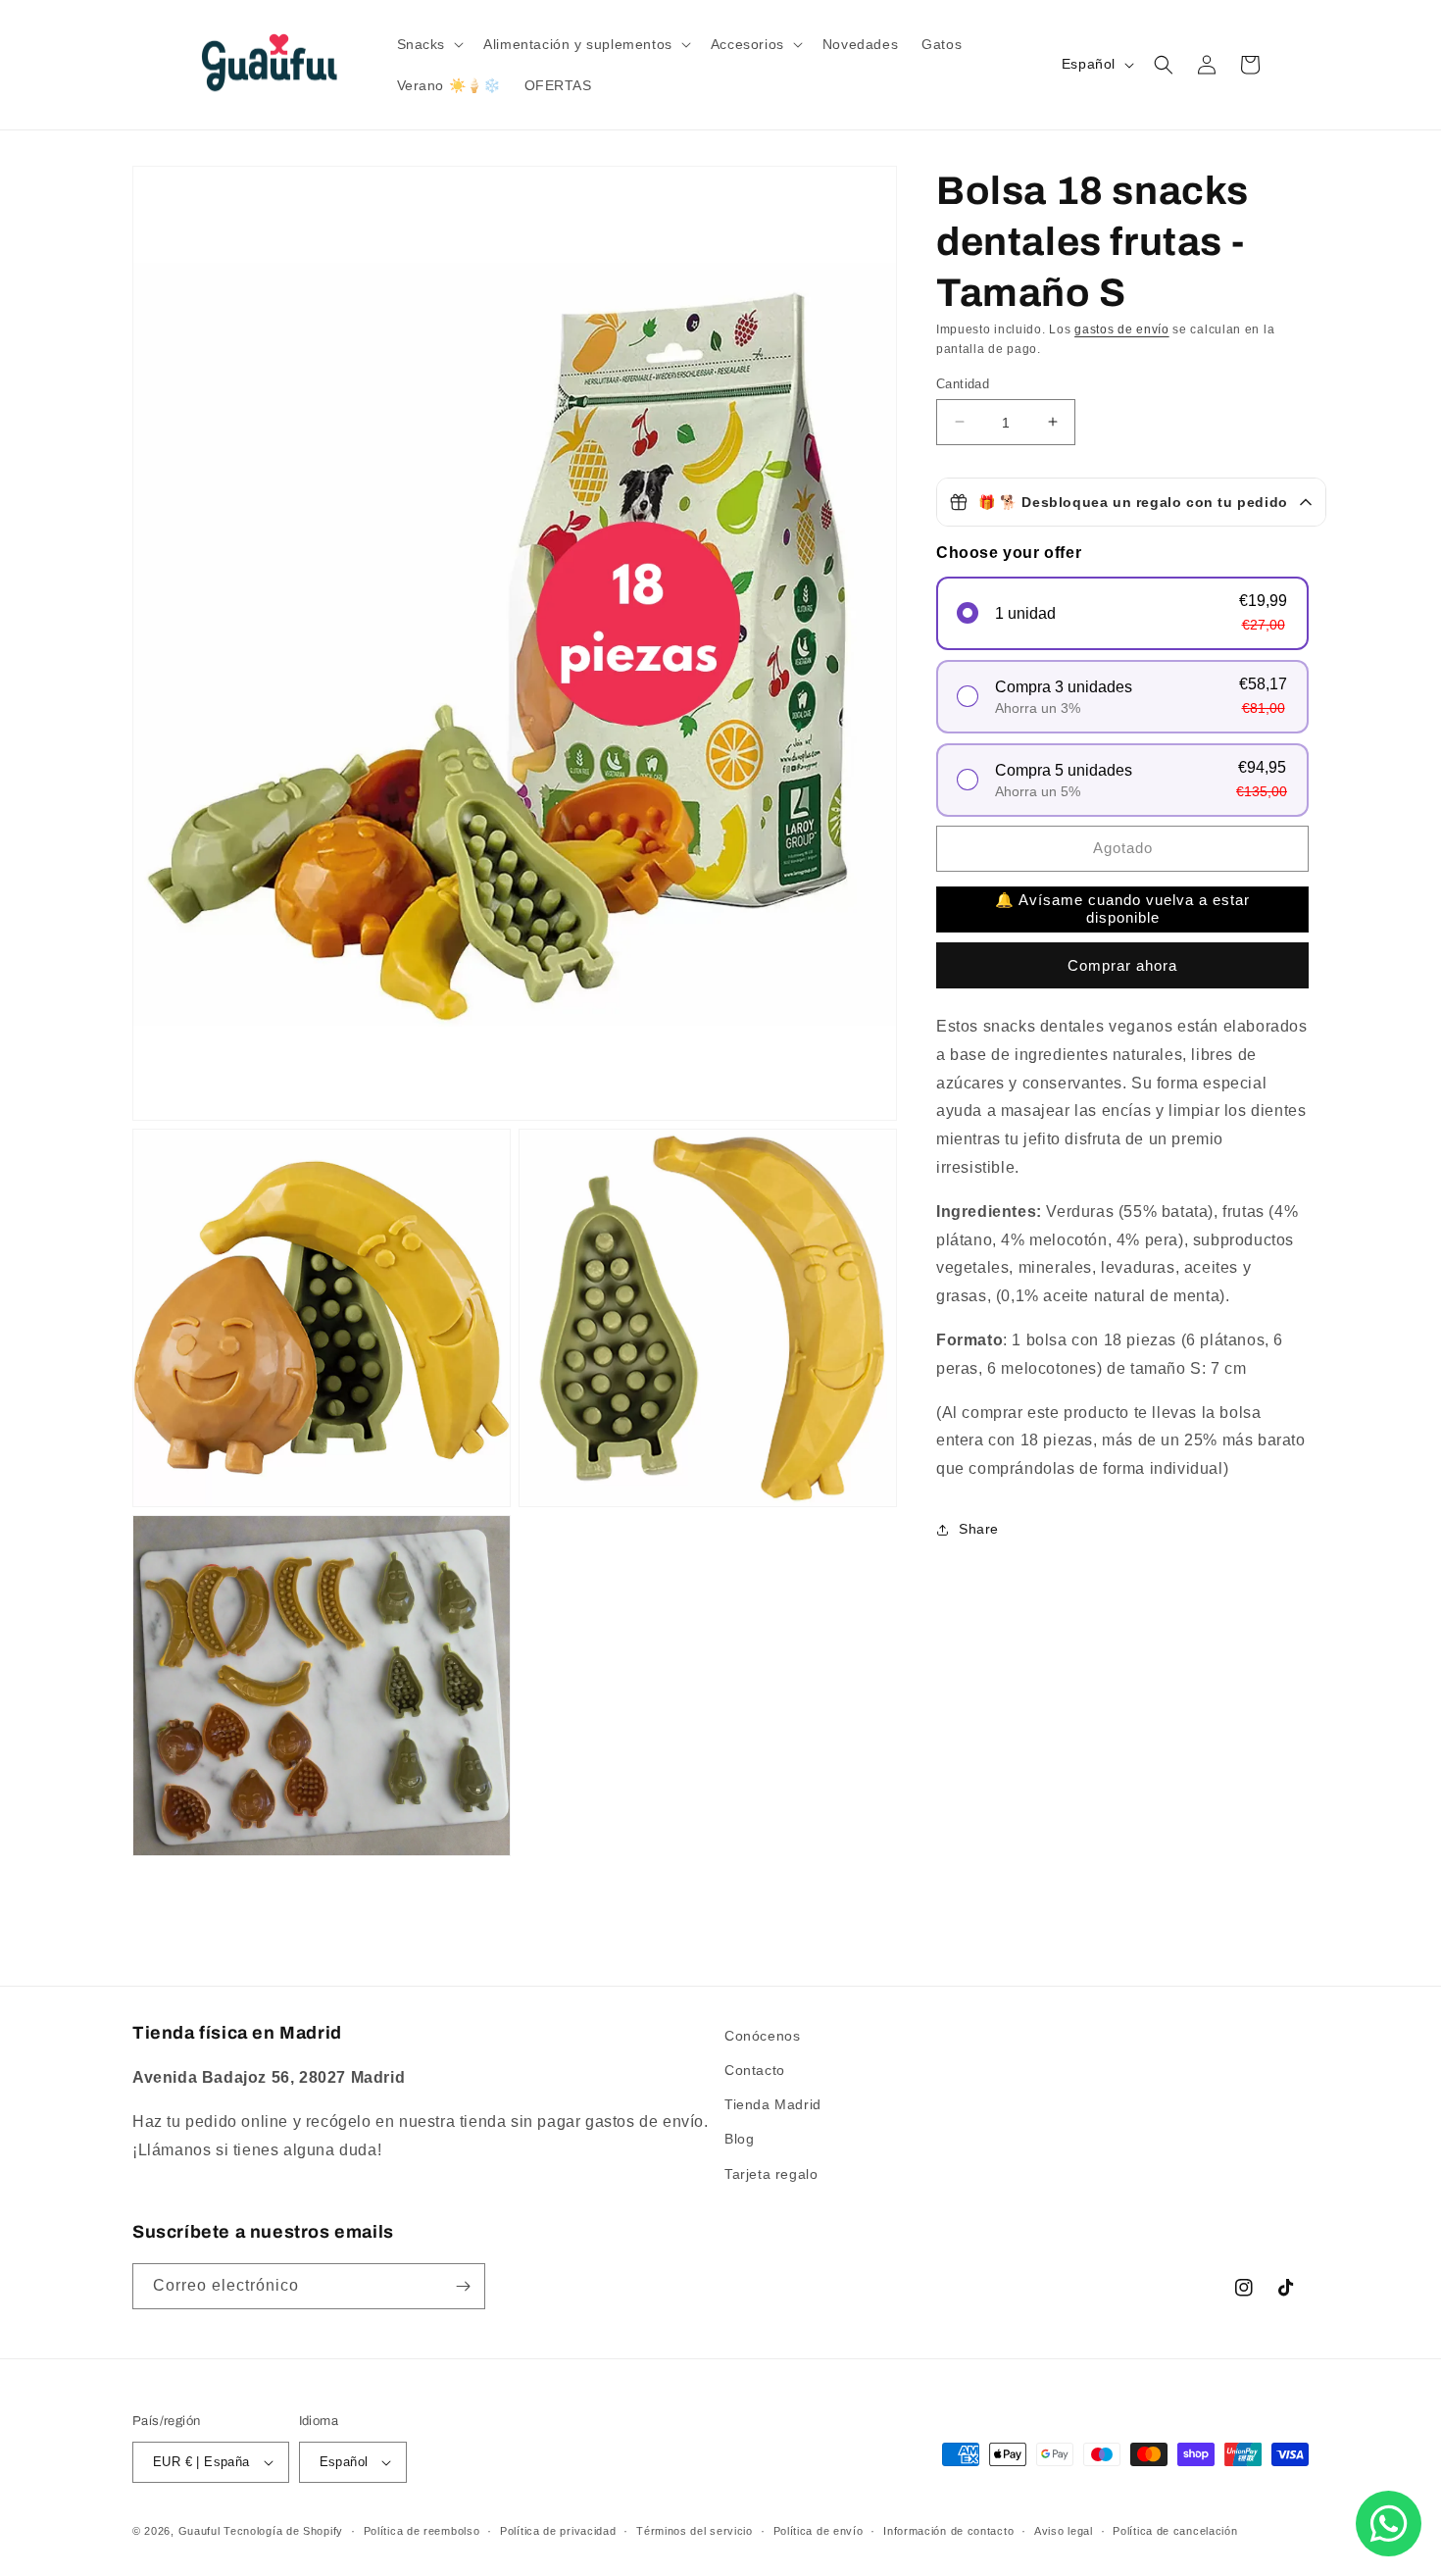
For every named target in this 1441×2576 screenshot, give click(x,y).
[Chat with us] (1389, 2524)
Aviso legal (1064, 2531)
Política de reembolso (422, 2531)
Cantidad (963, 383)
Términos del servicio (695, 2531)
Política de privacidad (558, 2531)
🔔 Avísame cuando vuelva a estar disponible (1122, 909)
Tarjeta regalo (771, 2174)
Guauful (199, 2531)
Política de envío (819, 2531)
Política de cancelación (1175, 2531)
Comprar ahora (1122, 965)
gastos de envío (1122, 329)
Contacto (755, 2070)
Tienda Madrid (773, 2104)
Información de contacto (948, 2531)
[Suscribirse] (463, 2286)
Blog (739, 2139)
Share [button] (979, 1529)
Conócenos (762, 2036)
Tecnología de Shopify (283, 2531)
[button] (429, 44)
